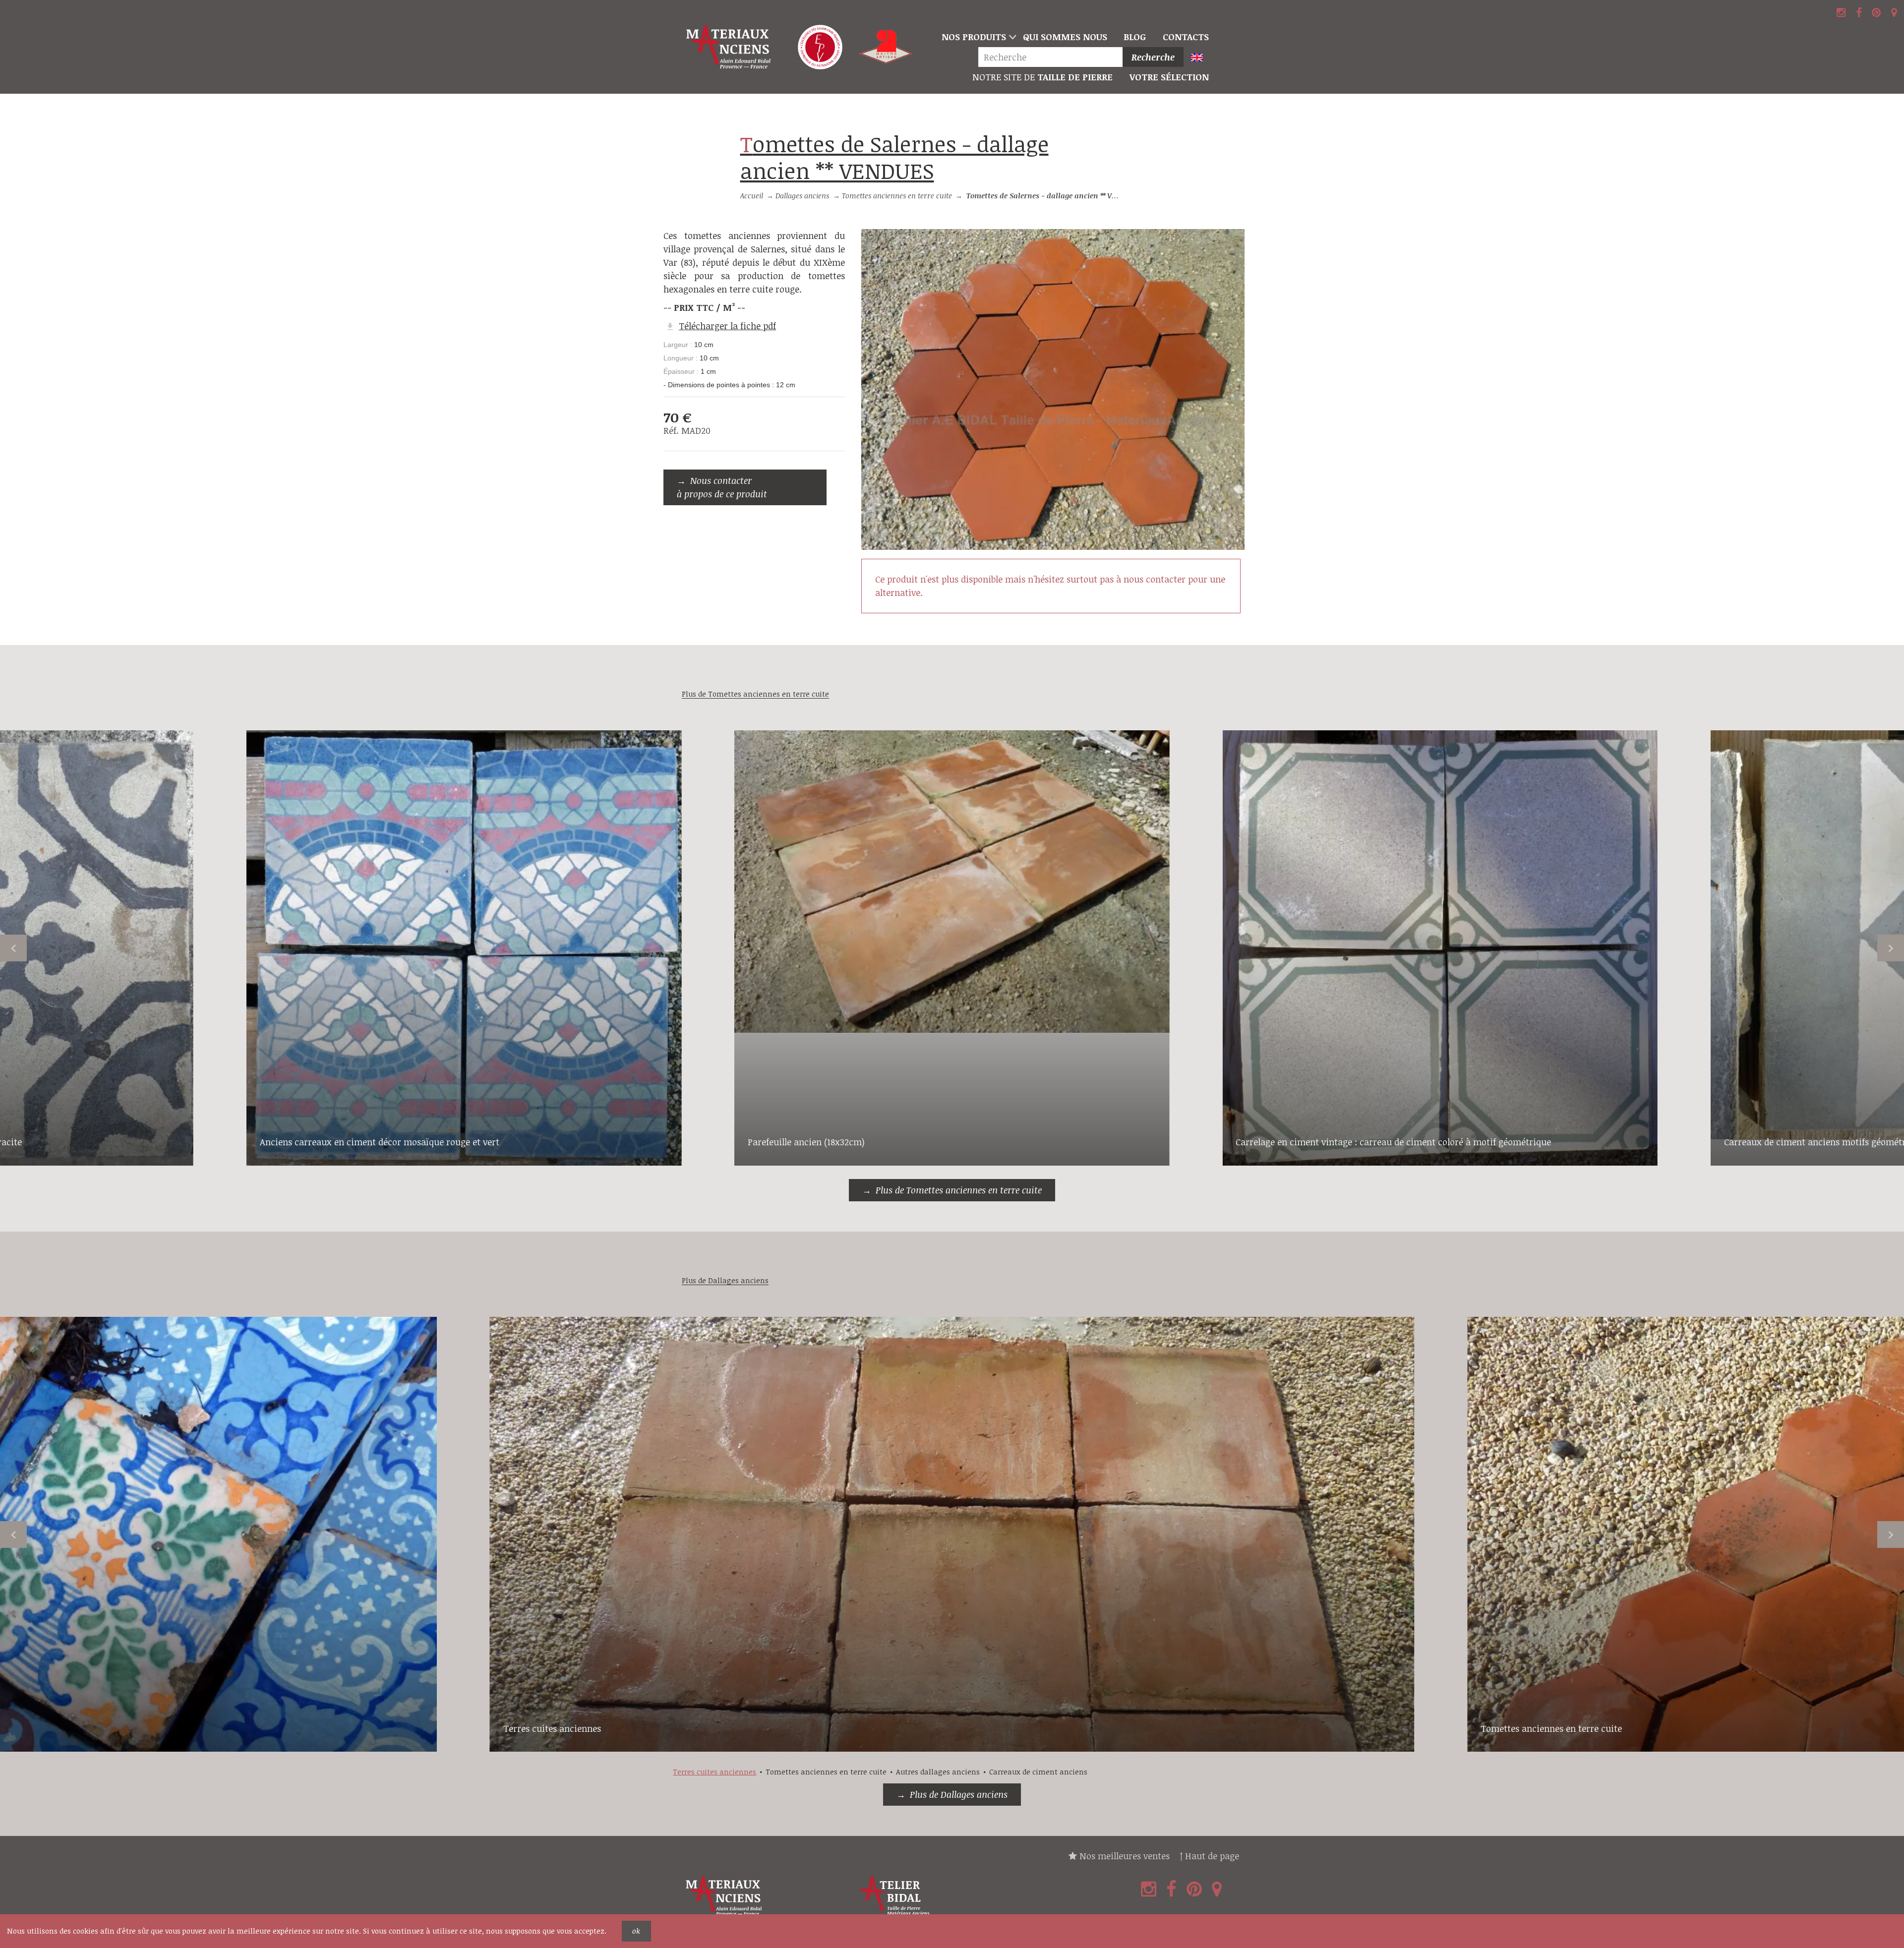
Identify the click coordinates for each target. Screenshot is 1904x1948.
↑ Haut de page (1209, 1856)
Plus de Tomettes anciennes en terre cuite (959, 1190)
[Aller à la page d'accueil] (730, 47)
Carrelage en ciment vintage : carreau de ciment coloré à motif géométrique (1393, 1142)
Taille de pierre (1042, 77)
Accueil (752, 196)
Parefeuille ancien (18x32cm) (806, 1142)
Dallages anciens (802, 196)
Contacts (1186, 37)
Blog (1135, 37)
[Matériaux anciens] (767, 1896)
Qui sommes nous (1065, 37)
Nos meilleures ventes (1123, 1856)
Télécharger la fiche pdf (727, 326)
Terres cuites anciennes (552, 1728)
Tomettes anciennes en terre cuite (897, 196)
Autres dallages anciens (938, 1772)
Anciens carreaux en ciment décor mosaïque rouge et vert (380, 1142)
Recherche (1153, 57)
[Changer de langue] (1201, 58)
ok (636, 1931)
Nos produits (974, 37)
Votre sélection (1169, 77)
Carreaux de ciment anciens (1038, 1772)
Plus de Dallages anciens (959, 1794)
